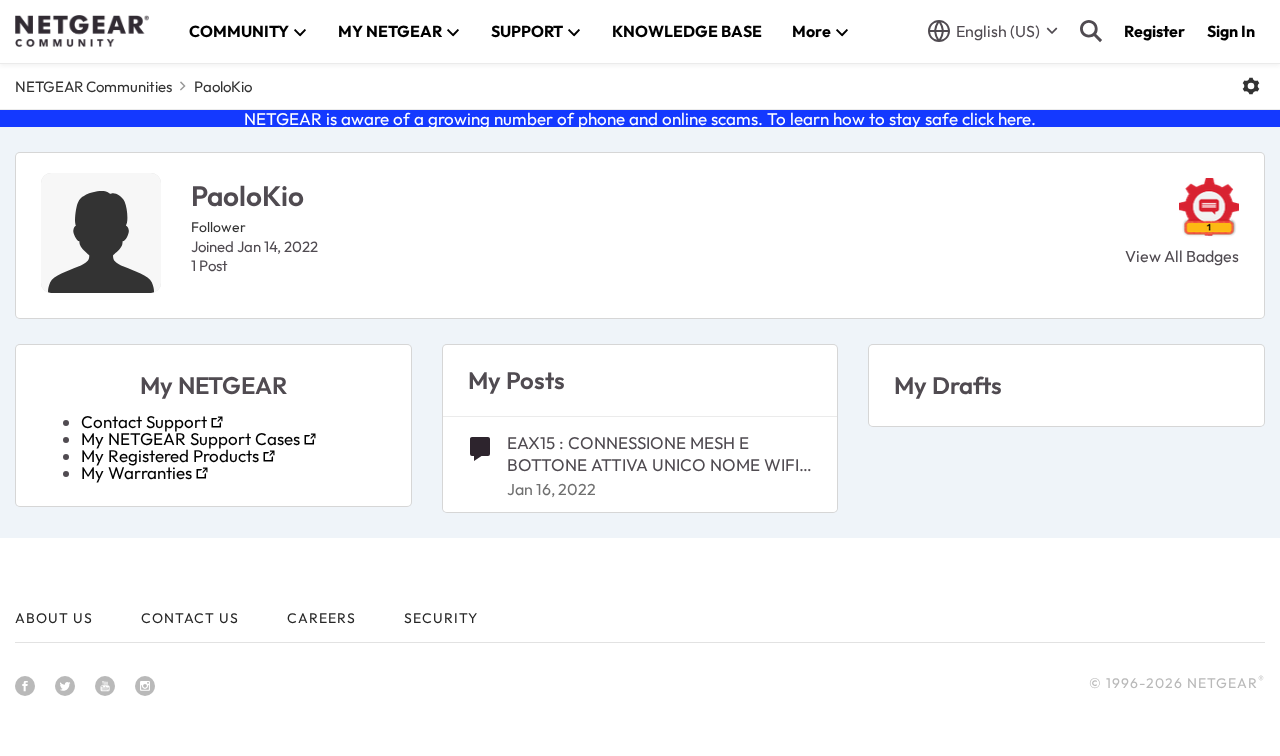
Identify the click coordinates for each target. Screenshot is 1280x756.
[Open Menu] (1251, 86)
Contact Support (144, 421)
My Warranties (136, 472)
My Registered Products (170, 455)
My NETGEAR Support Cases (190, 438)
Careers (321, 618)
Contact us (190, 618)
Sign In (1231, 31)
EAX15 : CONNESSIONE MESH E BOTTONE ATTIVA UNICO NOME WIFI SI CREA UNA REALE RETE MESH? (653, 454)
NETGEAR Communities (93, 86)
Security (441, 618)
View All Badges (1182, 256)
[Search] (1091, 31)
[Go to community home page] (82, 31)
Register (1154, 31)
